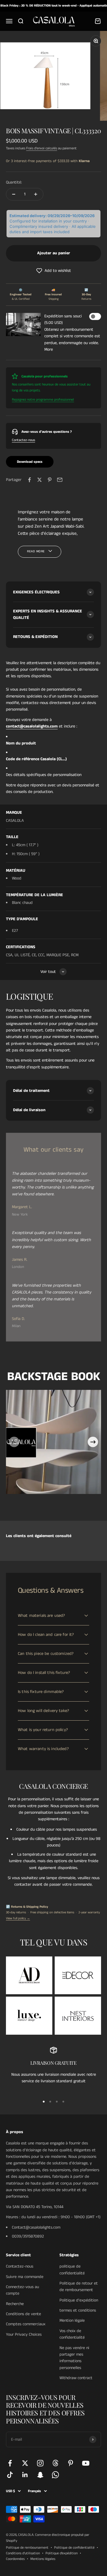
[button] (53, 271)
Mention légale (72, 2321)
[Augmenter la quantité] (36, 194)
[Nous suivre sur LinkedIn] (25, 2475)
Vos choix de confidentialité (72, 2334)
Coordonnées (15, 2559)
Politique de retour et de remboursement (79, 2287)
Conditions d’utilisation (23, 2553)
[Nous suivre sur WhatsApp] (55, 2475)
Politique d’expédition (62, 2553)
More (49, 349)
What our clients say (54, 1150)
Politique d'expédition (79, 2300)
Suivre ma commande (25, 2277)
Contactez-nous (23, 440)
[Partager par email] (60, 480)
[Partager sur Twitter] (40, 480)
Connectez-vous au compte (22, 2290)
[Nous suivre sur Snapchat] (40, 2475)
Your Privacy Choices (24, 2334)
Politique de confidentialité (74, 2548)
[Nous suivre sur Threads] (55, 2463)
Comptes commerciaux (26, 2324)
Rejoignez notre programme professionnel (43, 400)
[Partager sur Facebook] (29, 480)
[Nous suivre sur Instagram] (40, 2463)
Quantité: (14, 182)
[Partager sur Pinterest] (50, 480)
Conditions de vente (23, 2314)
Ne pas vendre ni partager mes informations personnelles (74, 2358)
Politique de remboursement (27, 2548)
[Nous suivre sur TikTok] (10, 2475)
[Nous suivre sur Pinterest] (71, 2463)
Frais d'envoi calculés (42, 148)
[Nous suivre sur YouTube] (86, 2463)
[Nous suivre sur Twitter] (25, 2463)
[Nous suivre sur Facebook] (10, 2463)
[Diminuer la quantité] (14, 194)
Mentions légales (43, 2559)
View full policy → (18, 1918)
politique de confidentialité (72, 2270)
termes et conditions (78, 2310)
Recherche (15, 2304)
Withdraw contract (76, 2378)
